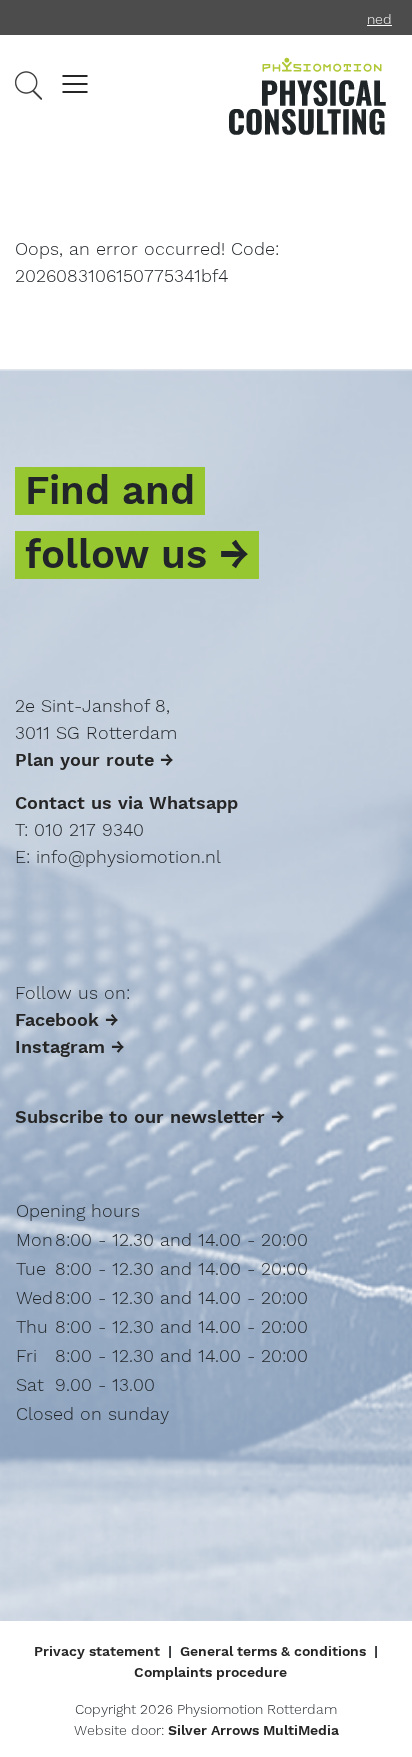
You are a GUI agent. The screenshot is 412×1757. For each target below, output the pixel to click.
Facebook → (67, 1019)
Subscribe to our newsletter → (150, 1116)
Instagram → (70, 1046)
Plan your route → (94, 759)
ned (379, 19)
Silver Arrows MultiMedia (253, 1730)
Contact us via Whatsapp (126, 802)
